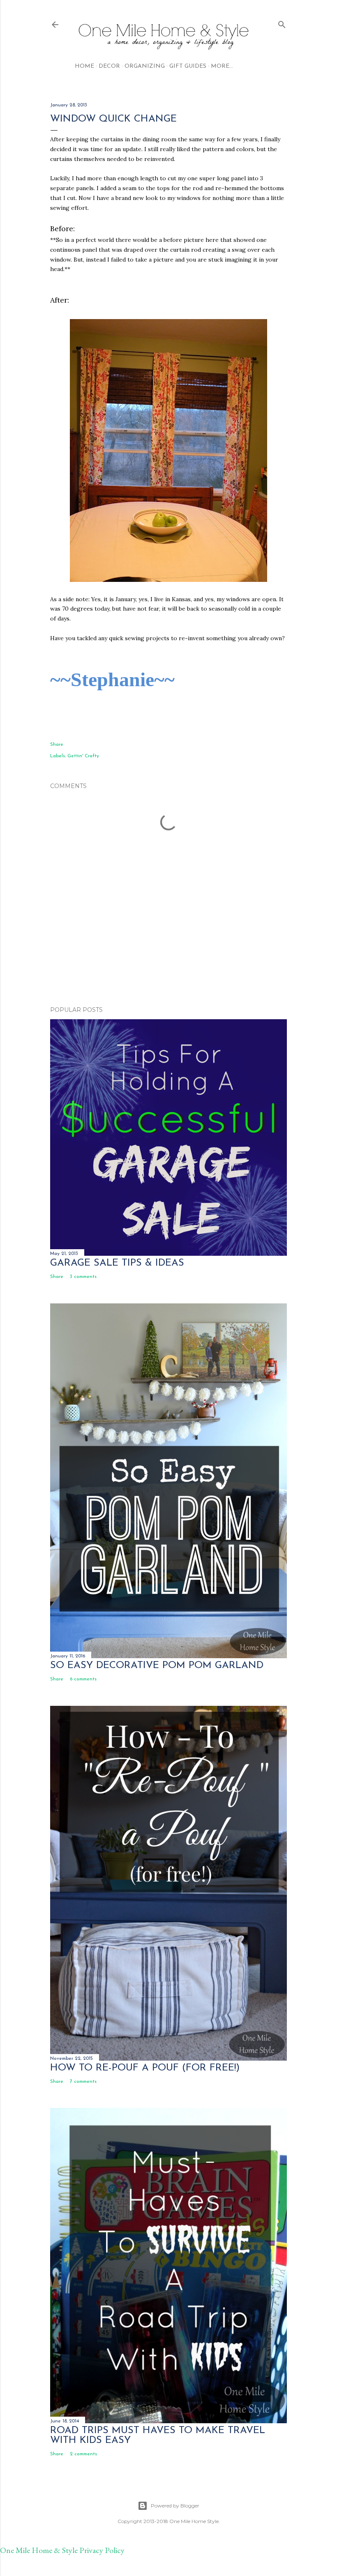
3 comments (83, 1277)
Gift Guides (188, 66)
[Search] (282, 23)
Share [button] (57, 745)
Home (84, 66)
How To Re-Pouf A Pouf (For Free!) (145, 2068)
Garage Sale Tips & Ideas (117, 1263)
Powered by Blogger (175, 2506)
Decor (109, 66)
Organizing (145, 66)
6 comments (83, 1679)
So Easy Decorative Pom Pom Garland (157, 1666)
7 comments (83, 2082)
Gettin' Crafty (83, 756)
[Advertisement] (168, 928)
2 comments (83, 2454)
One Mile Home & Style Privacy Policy (62, 2550)
